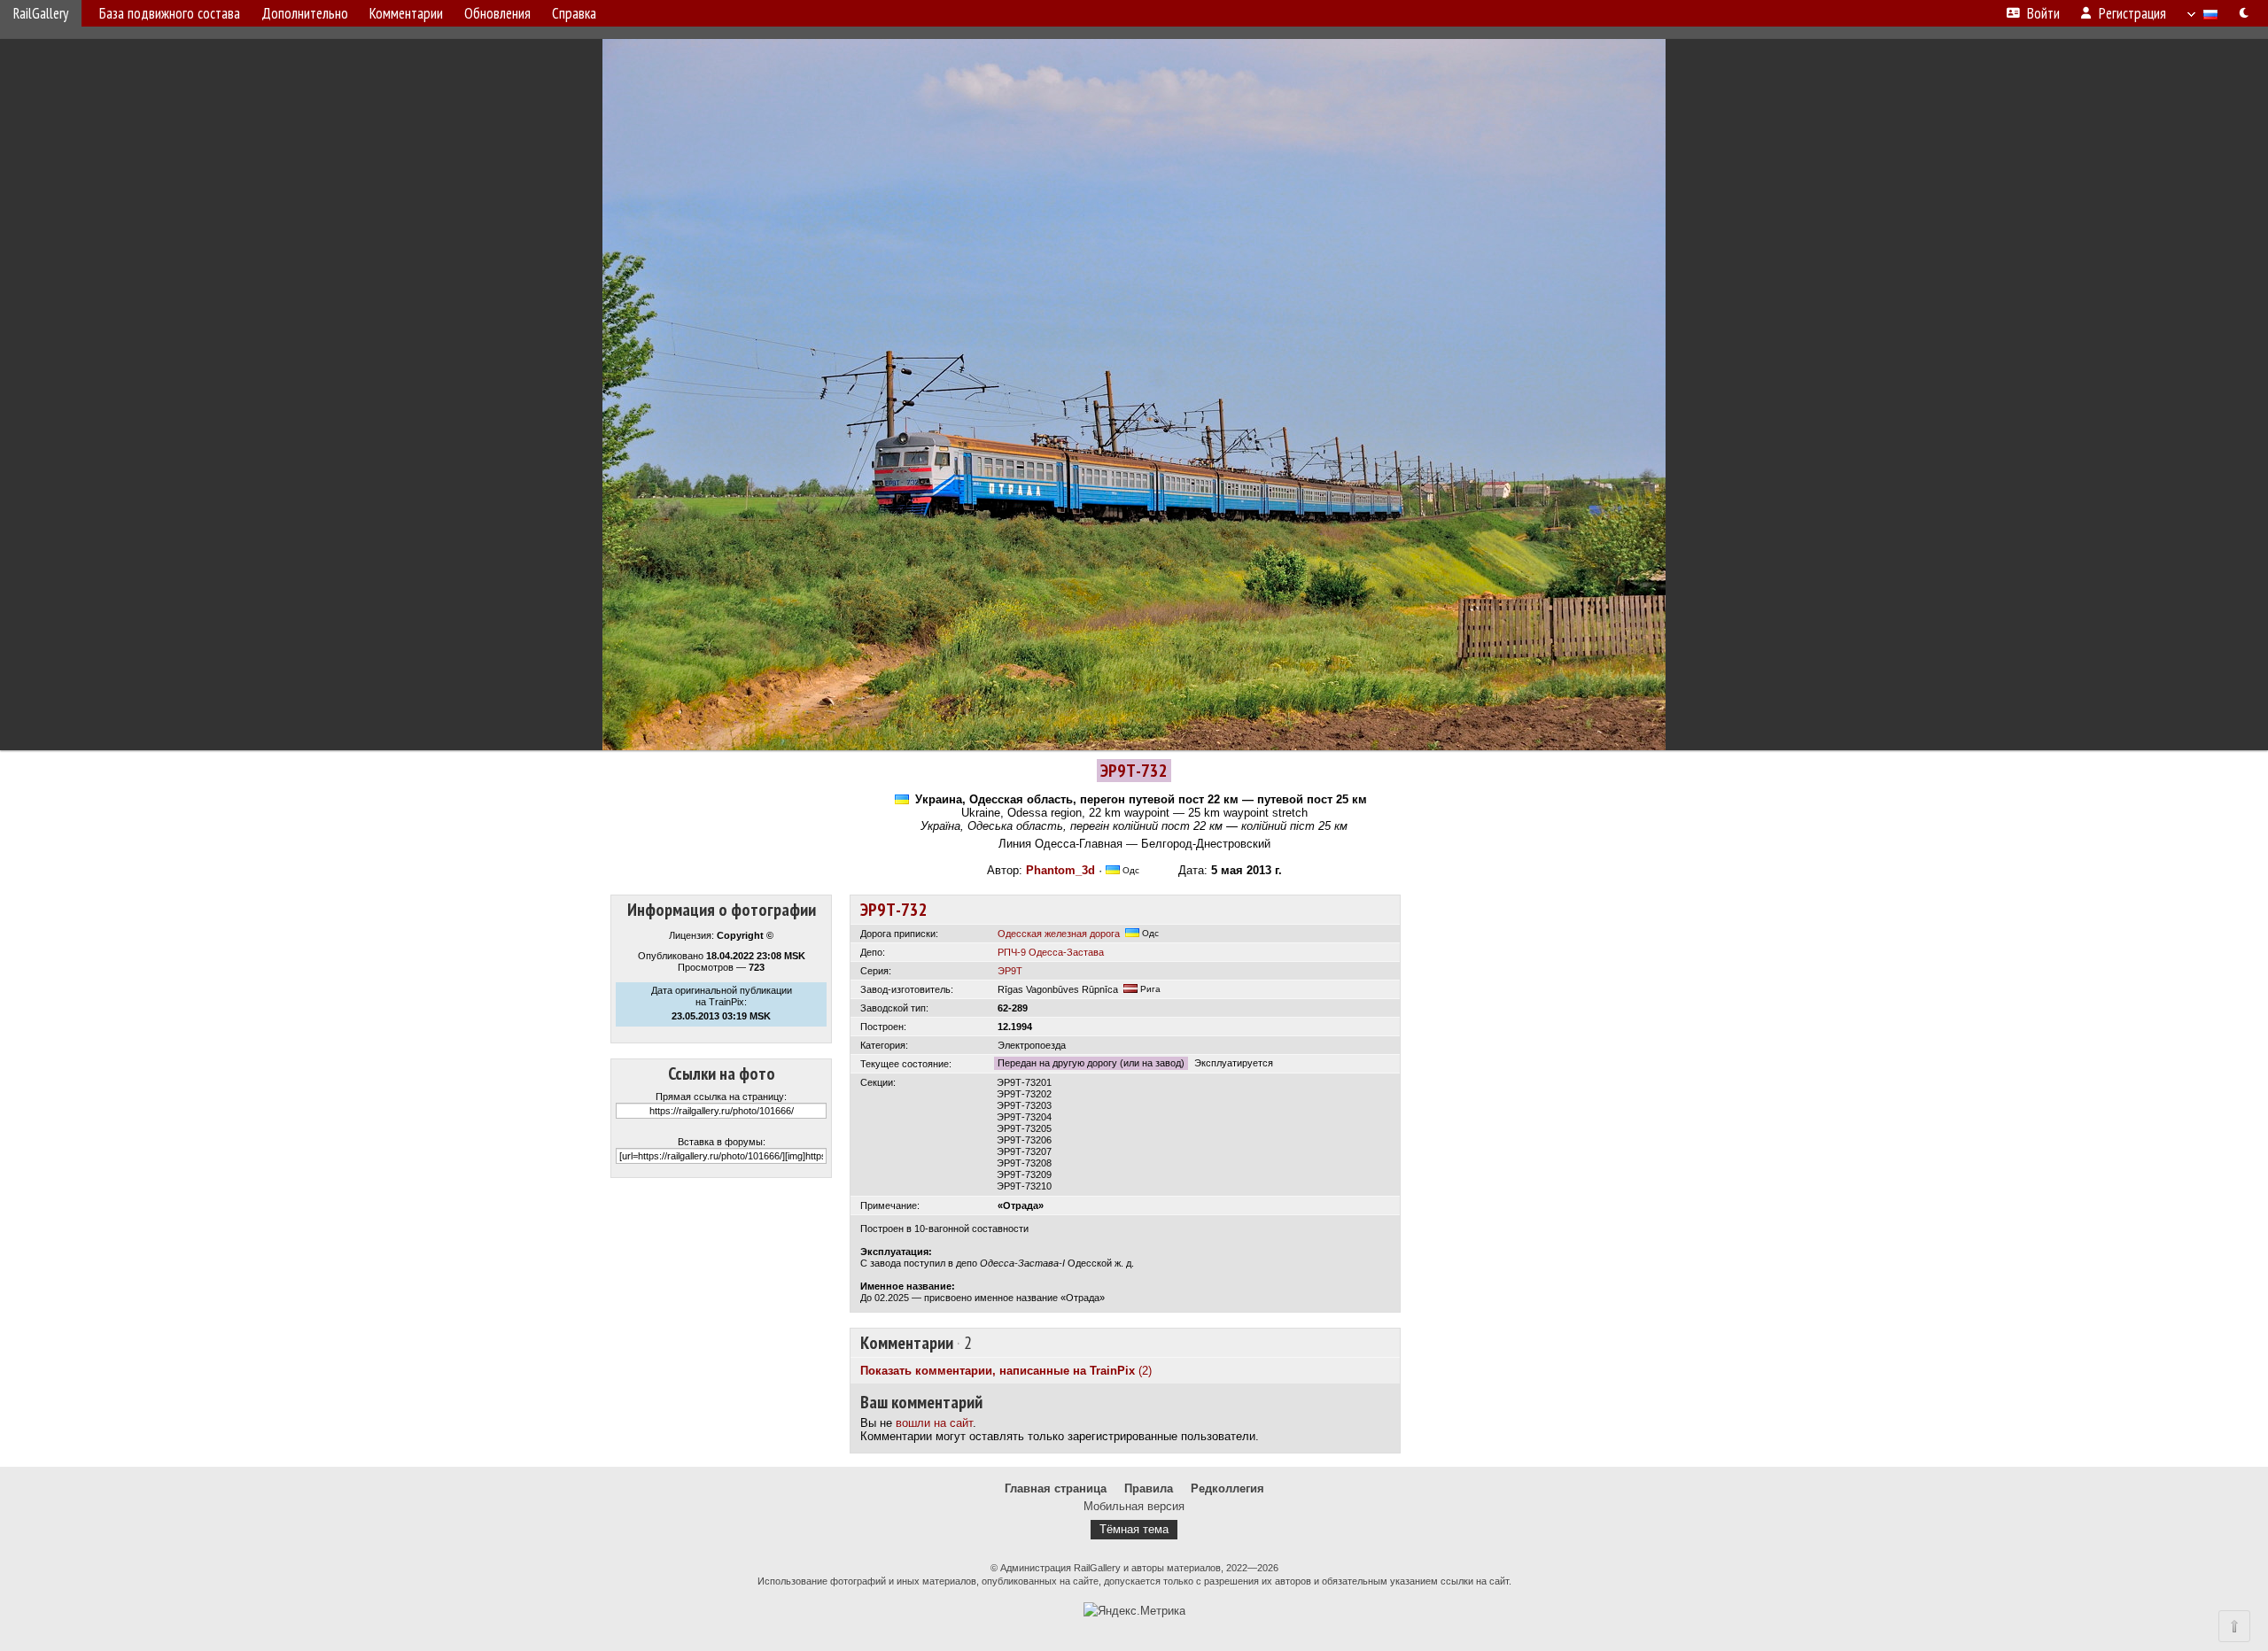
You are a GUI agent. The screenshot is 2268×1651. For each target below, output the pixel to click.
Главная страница (1056, 1488)
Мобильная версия (1134, 1506)
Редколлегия (1227, 1488)
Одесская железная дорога (1059, 934)
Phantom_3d (1060, 870)
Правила (1149, 1488)
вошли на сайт (934, 1423)
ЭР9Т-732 (894, 910)
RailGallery (41, 13)
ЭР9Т (1010, 971)
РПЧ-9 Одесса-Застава (1051, 952)
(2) (1006, 1371)
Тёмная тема (1134, 1529)
